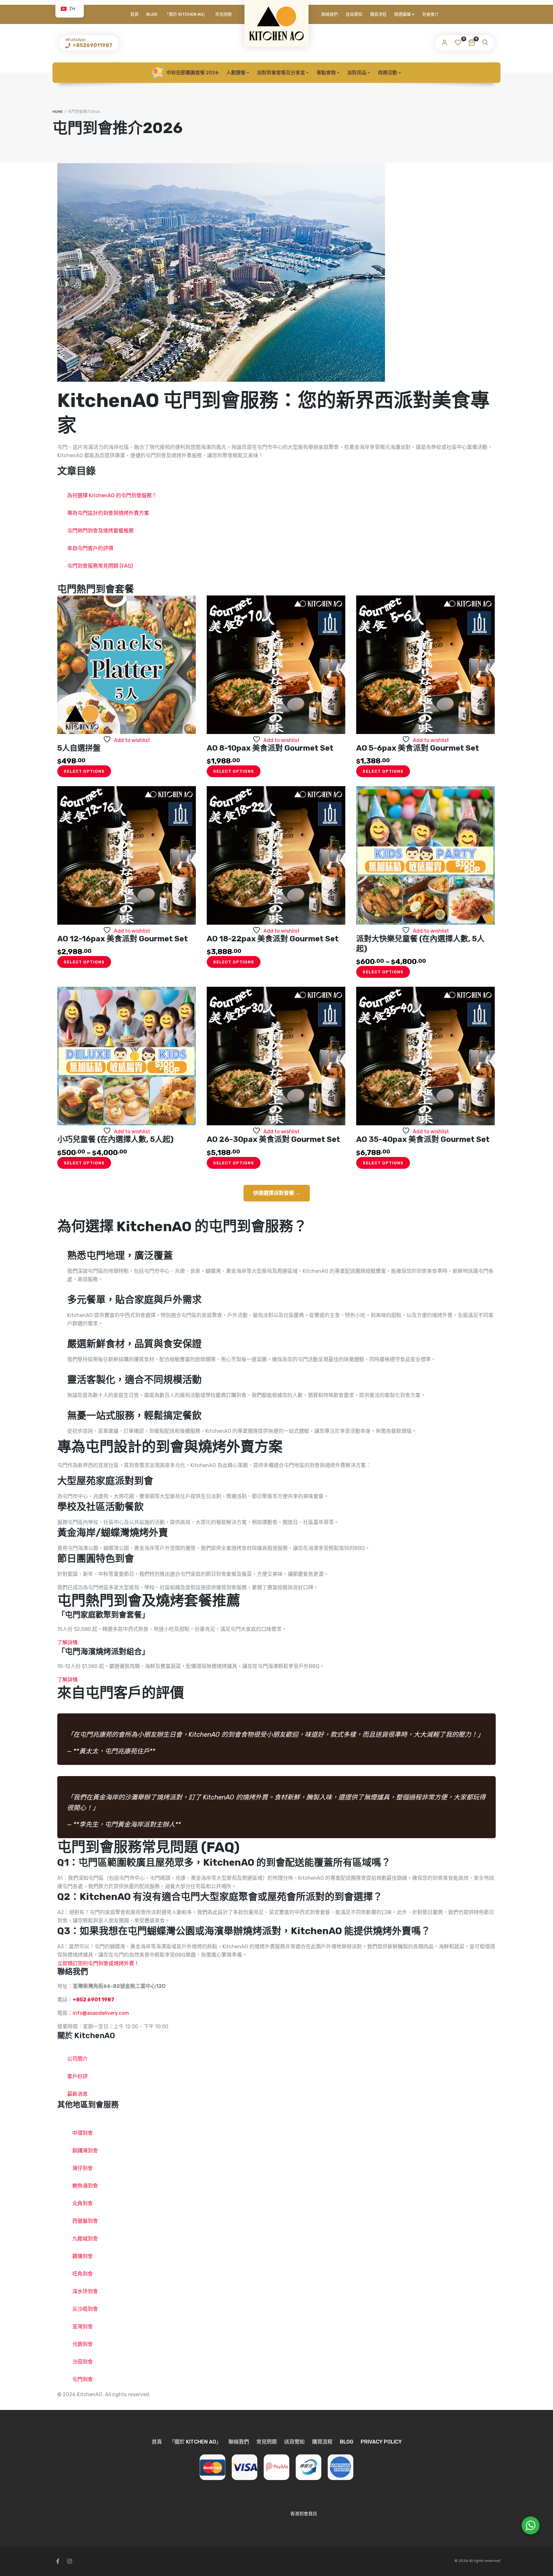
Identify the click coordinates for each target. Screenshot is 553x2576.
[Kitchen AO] (276, 23)
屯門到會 (83, 2379)
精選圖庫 (403, 14)
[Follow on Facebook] (58, 2561)
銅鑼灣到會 (85, 2151)
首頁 (134, 14)
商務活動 (388, 73)
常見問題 (223, 14)
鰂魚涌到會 (85, 2186)
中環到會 (83, 2133)
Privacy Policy (381, 2442)
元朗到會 (83, 2344)
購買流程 (378, 14)
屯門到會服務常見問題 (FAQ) (100, 566)
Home (58, 112)
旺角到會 (83, 2274)
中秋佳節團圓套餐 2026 (192, 73)
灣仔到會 (83, 2168)
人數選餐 (236, 73)
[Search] (485, 43)
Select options (84, 771)
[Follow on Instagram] (69, 2561)
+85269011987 (92, 45)
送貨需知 (354, 14)
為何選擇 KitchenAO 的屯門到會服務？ (112, 495)
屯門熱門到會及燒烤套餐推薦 (100, 531)
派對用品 (357, 73)
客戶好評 (77, 2076)
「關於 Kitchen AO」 (186, 14)
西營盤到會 (85, 2221)
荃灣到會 (83, 2327)
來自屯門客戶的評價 (90, 548)
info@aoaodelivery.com (101, 2013)
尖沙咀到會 (85, 2309)
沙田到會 (83, 2362)
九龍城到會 (85, 2239)
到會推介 (430, 14)
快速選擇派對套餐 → (277, 1193)
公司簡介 (77, 2059)
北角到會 (83, 2203)
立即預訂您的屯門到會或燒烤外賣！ (98, 1963)
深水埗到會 (85, 2291)
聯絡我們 (330, 14)
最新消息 (77, 2094)
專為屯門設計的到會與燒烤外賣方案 (108, 513)
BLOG (152, 14)
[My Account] (445, 43)
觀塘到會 (83, 2256)
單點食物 (326, 73)
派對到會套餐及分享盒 (281, 73)
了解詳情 (68, 1643)
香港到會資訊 (304, 2514)
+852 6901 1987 (93, 2000)
